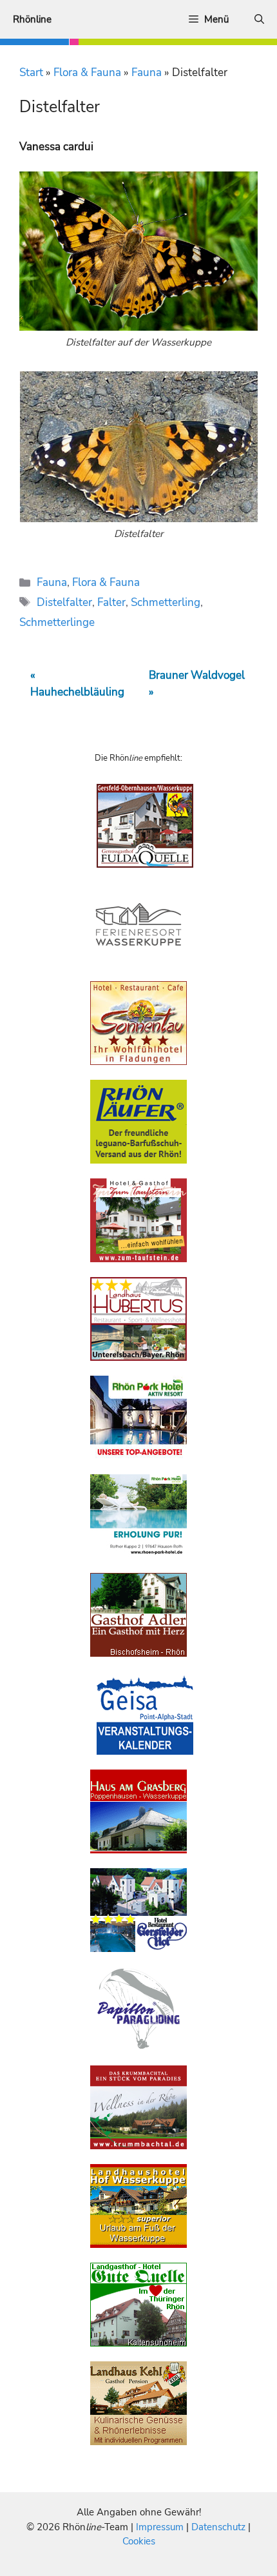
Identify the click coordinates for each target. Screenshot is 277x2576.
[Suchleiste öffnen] (259, 19)
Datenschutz (218, 2527)
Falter (111, 602)
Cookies (139, 2541)
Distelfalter (64, 602)
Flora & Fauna (87, 73)
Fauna (147, 73)
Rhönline (32, 19)
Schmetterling (166, 602)
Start (31, 73)
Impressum (161, 2527)
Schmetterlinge (57, 622)
